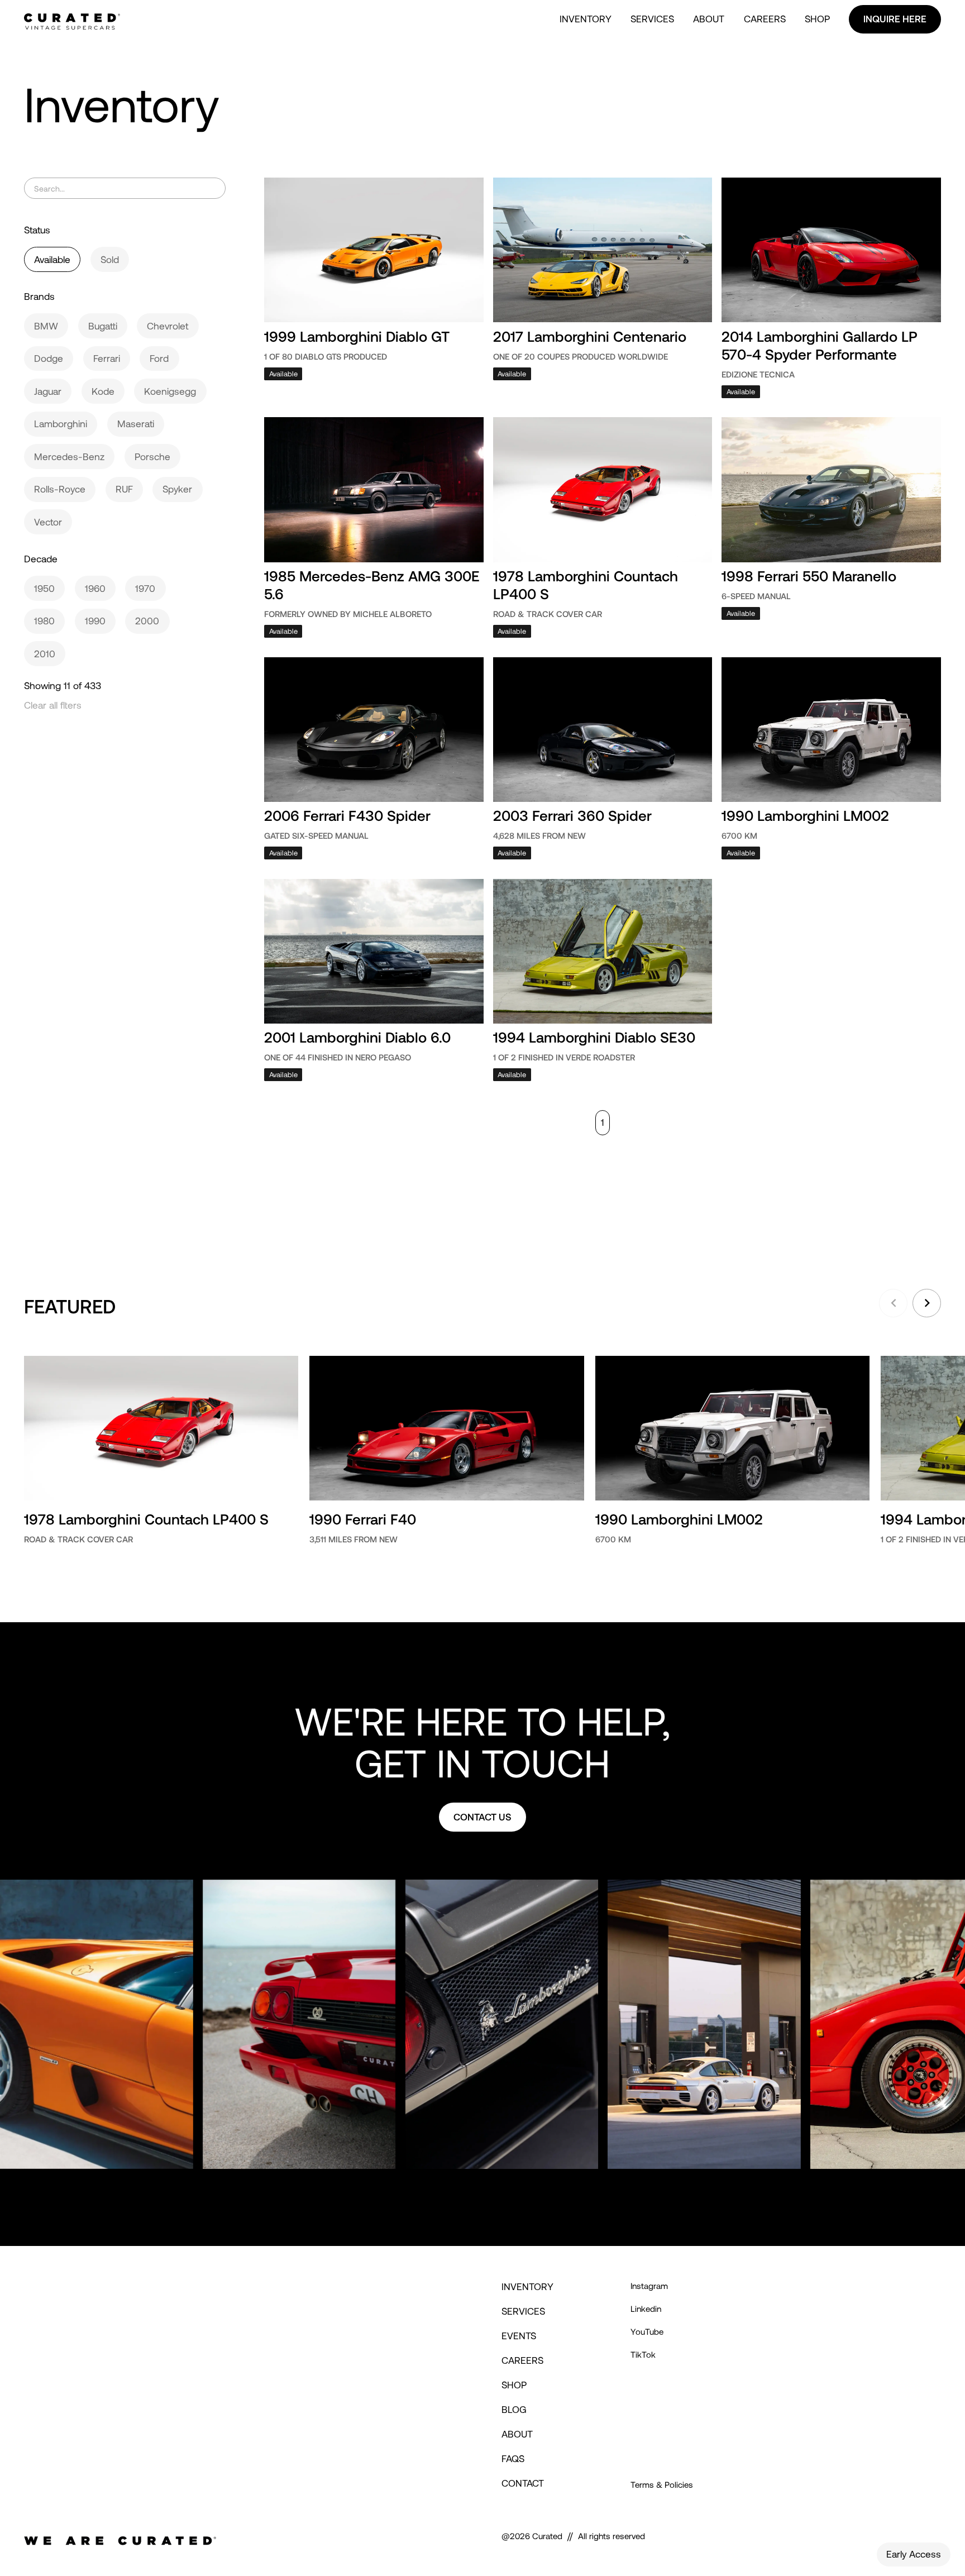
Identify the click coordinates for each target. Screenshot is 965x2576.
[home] (72, 20)
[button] (893, 1303)
